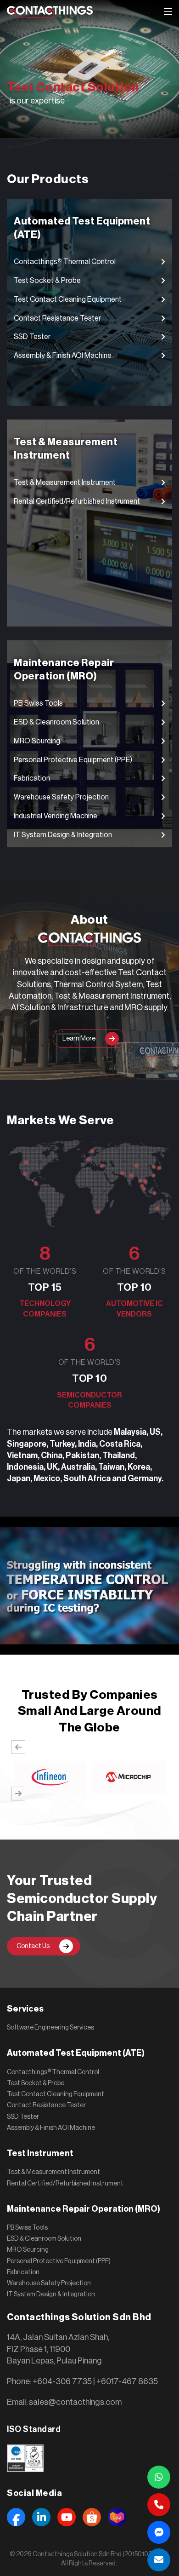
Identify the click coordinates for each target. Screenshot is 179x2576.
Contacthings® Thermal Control (53, 2072)
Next (18, 1794)
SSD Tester (23, 2117)
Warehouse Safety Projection (49, 2283)
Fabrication (23, 2272)
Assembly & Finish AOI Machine (51, 2128)
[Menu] (168, 11)
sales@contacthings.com (75, 2402)
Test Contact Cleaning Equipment (56, 2094)
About (89, 920)
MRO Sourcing (28, 2250)
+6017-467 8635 (127, 2381)
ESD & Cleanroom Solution (44, 2239)
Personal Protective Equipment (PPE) (59, 2261)
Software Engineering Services (50, 2028)
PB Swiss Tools (27, 2228)
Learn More (79, 1039)
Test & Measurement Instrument (53, 2172)
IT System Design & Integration (51, 2294)
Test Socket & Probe (36, 2083)
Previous (18, 1747)
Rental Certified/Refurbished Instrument (65, 2184)
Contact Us (33, 1946)
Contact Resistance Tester (46, 2105)
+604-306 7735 (62, 2381)
